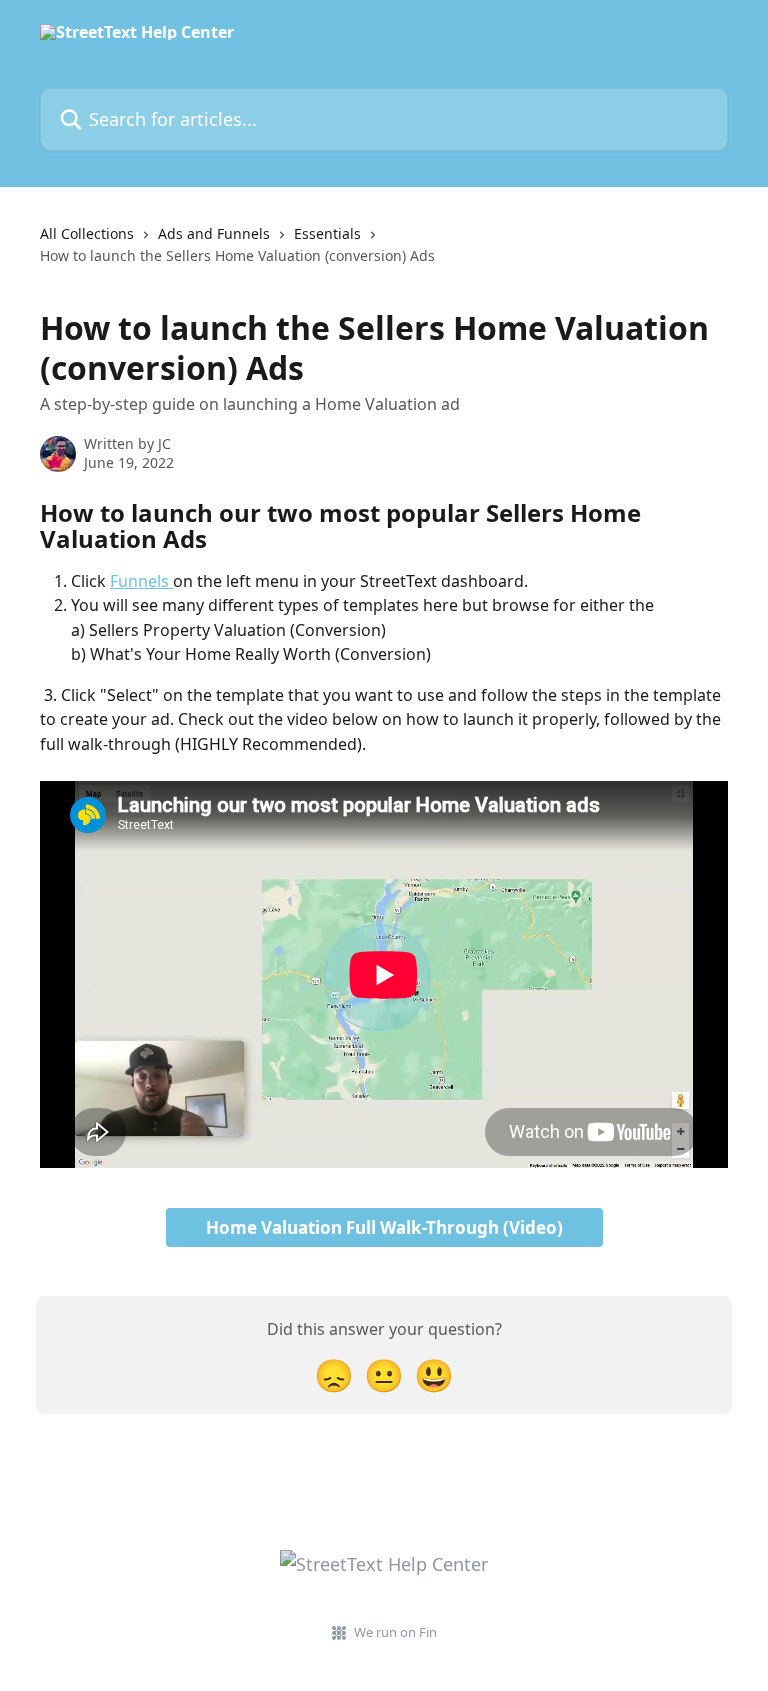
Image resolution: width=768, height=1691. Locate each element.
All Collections (87, 233)
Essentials (327, 233)
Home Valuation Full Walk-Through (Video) (384, 1227)
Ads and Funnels (214, 233)
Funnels (141, 581)
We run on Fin (395, 1632)
